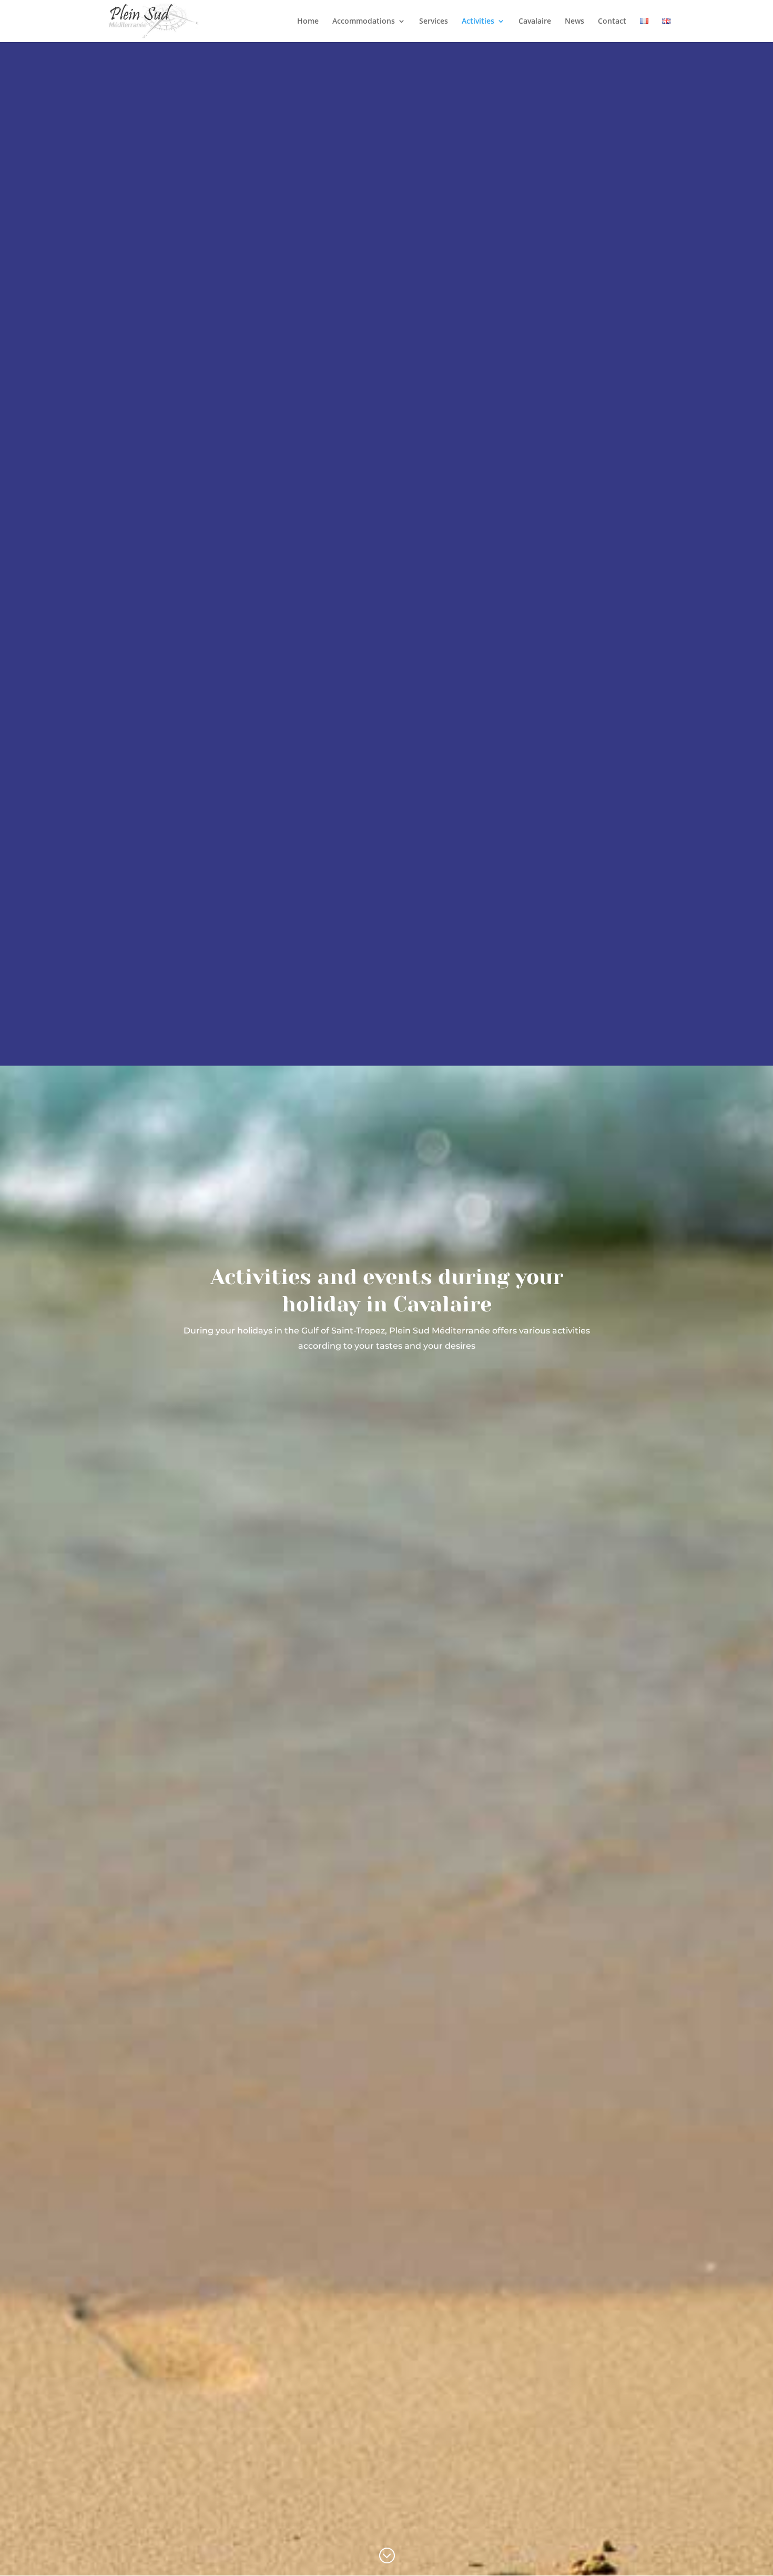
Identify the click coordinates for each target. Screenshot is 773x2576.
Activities (478, 22)
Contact (612, 22)
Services (434, 22)
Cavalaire (535, 22)
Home (308, 22)
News (574, 22)
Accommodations (364, 22)
